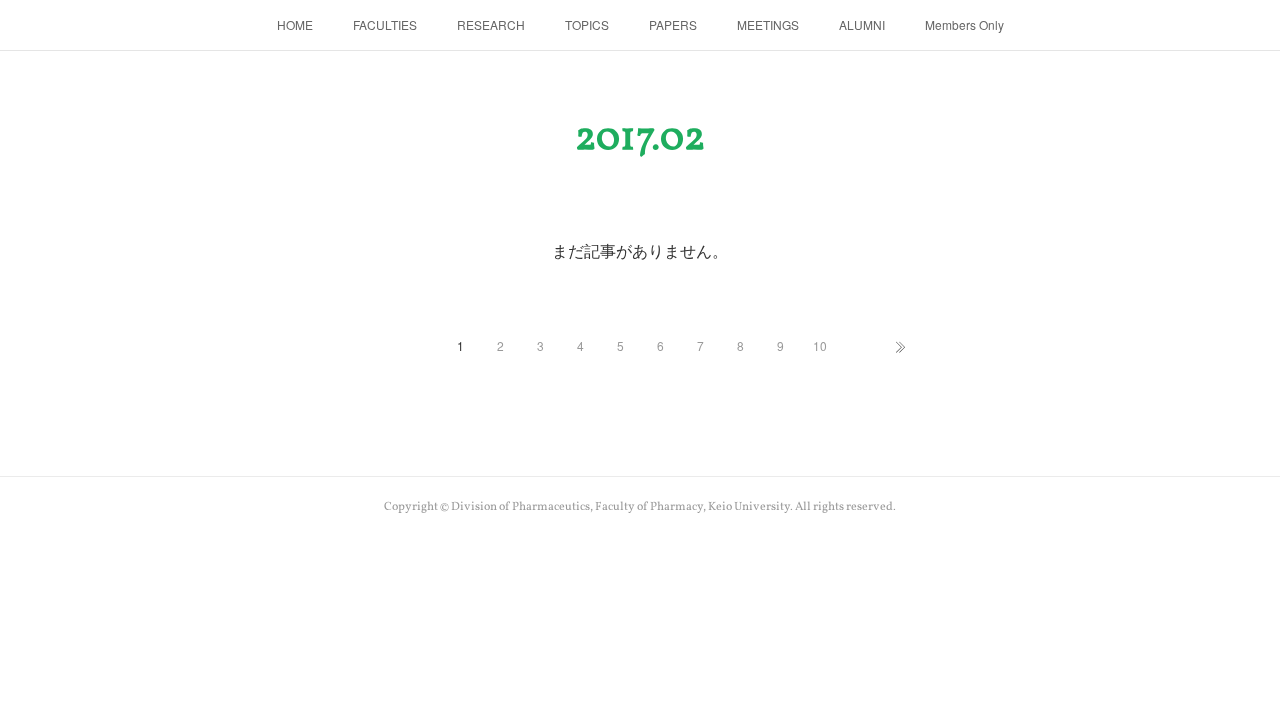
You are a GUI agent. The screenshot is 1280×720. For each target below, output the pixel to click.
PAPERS (673, 24)
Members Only (964, 24)
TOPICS (587, 24)
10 (820, 345)
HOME (295, 24)
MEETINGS (768, 24)
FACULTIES (385, 24)
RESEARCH (491, 24)
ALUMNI (862, 24)
